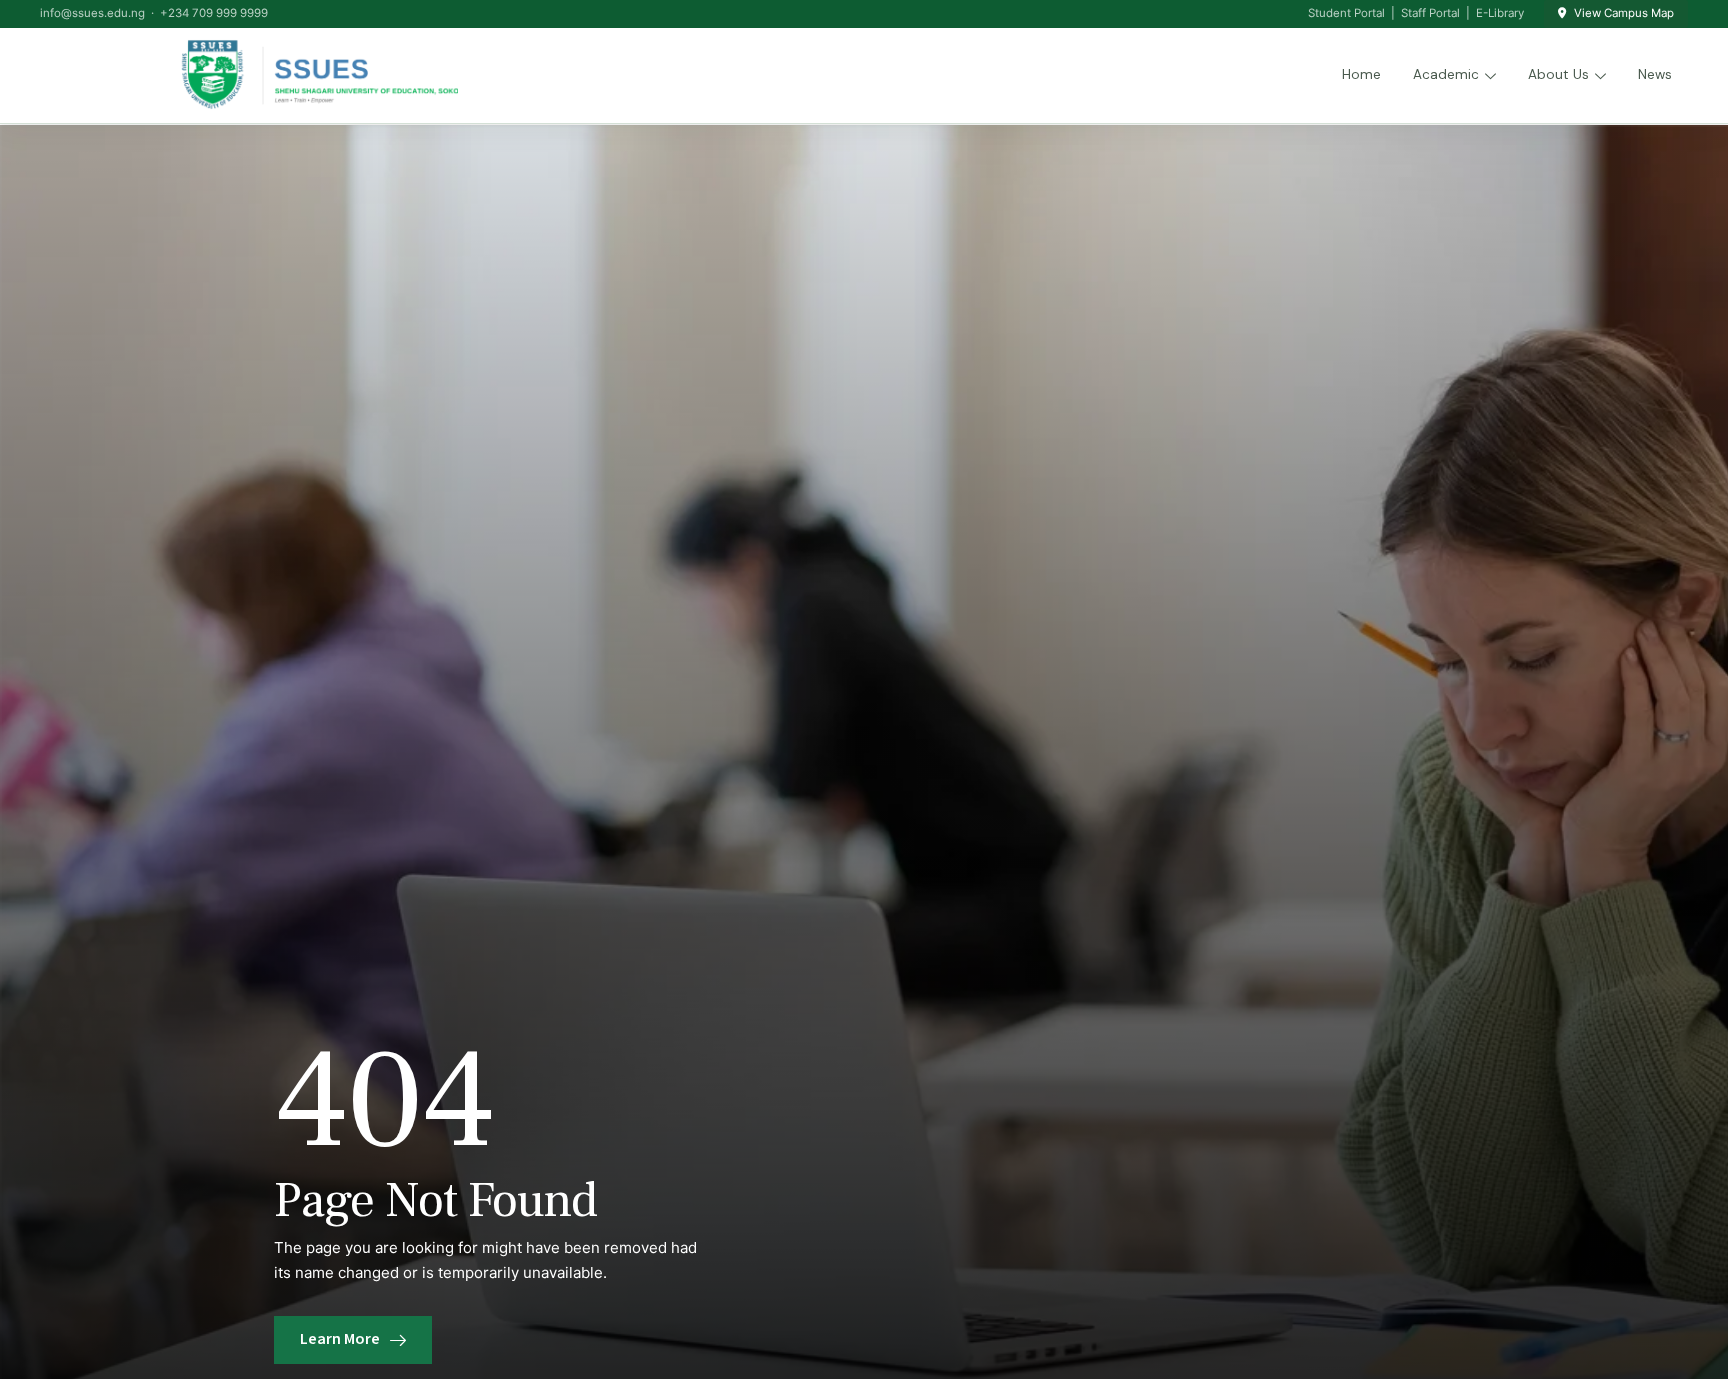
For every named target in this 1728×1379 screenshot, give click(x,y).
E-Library (1500, 13)
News (1655, 74)
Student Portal (1346, 13)
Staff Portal (1430, 13)
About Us (1558, 74)
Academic (1446, 74)
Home (1361, 74)
